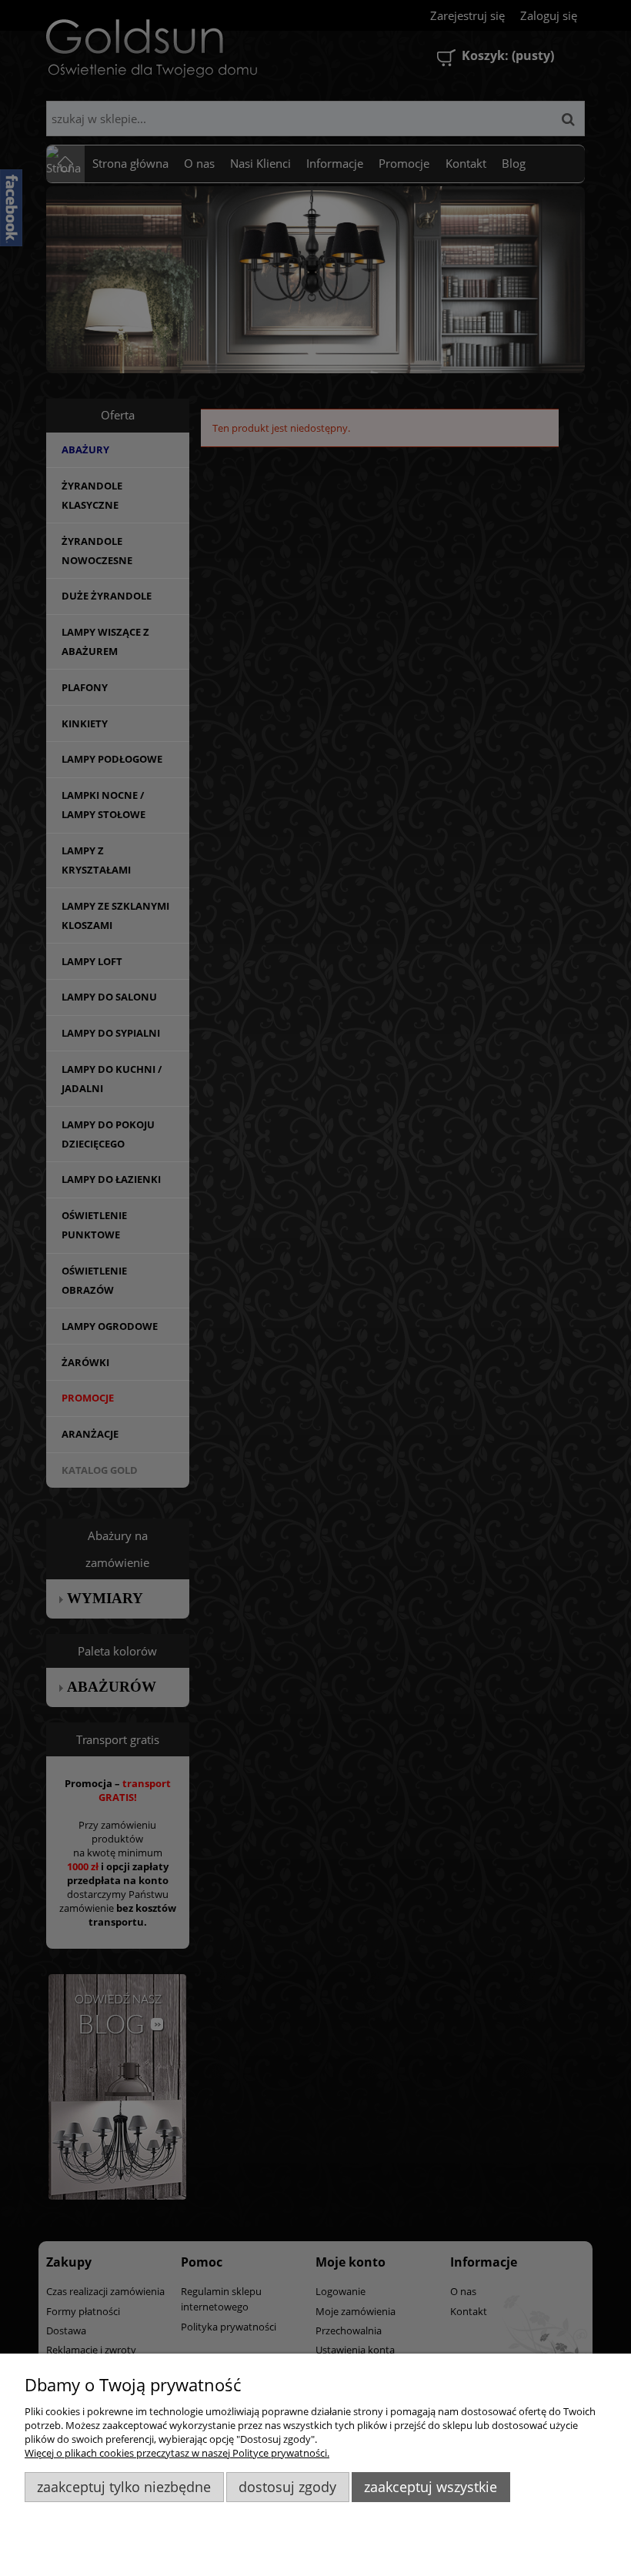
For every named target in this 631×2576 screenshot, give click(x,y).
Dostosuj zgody (287, 2487)
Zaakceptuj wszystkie (431, 2487)
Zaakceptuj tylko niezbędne (124, 2487)
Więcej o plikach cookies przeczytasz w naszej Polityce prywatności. (177, 2453)
